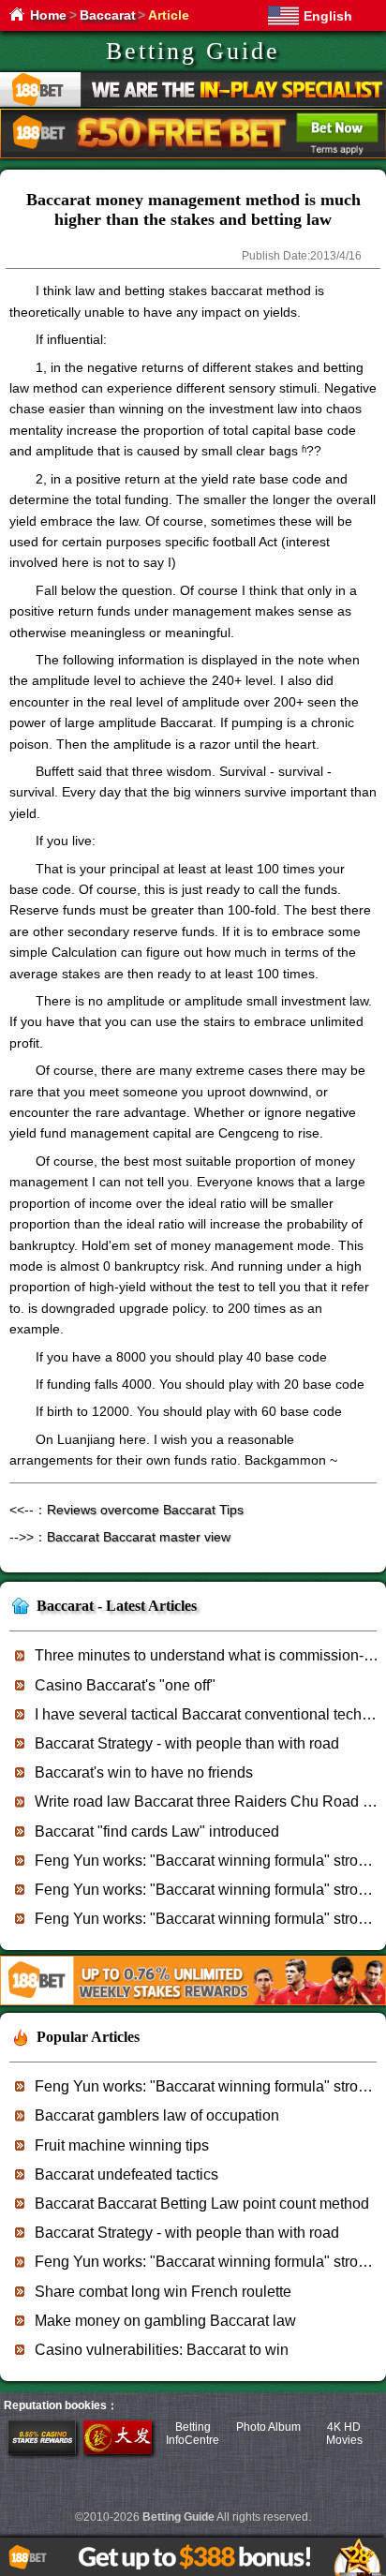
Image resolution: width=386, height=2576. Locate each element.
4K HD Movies (344, 2434)
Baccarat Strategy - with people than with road (187, 1743)
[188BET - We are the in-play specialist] (193, 104)
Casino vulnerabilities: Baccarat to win (162, 2350)
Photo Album (268, 2427)
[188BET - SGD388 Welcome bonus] (193, 2002)
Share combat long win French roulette (163, 2292)
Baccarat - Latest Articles (117, 1606)
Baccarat (108, 15)
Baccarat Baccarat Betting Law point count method (202, 2204)
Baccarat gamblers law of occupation (157, 2115)
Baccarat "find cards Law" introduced (157, 1831)
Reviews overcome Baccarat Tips (145, 1510)
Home (48, 15)
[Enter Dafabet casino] (118, 2450)
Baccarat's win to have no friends (144, 1772)
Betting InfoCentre (193, 2434)
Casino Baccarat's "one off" (125, 1685)
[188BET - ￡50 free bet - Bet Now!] (193, 155)
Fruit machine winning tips (122, 2145)
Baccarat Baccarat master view (139, 1537)
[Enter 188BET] (42, 2450)
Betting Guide (193, 51)
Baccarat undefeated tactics (126, 2174)
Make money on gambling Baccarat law (165, 2321)
